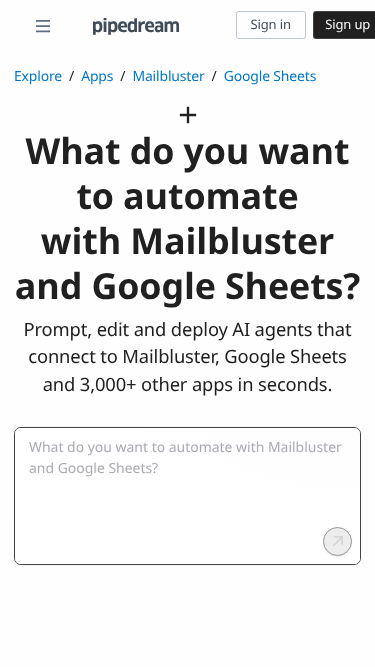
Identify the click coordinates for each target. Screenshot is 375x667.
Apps (97, 76)
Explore (38, 76)
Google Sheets (270, 76)
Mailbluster (168, 76)
